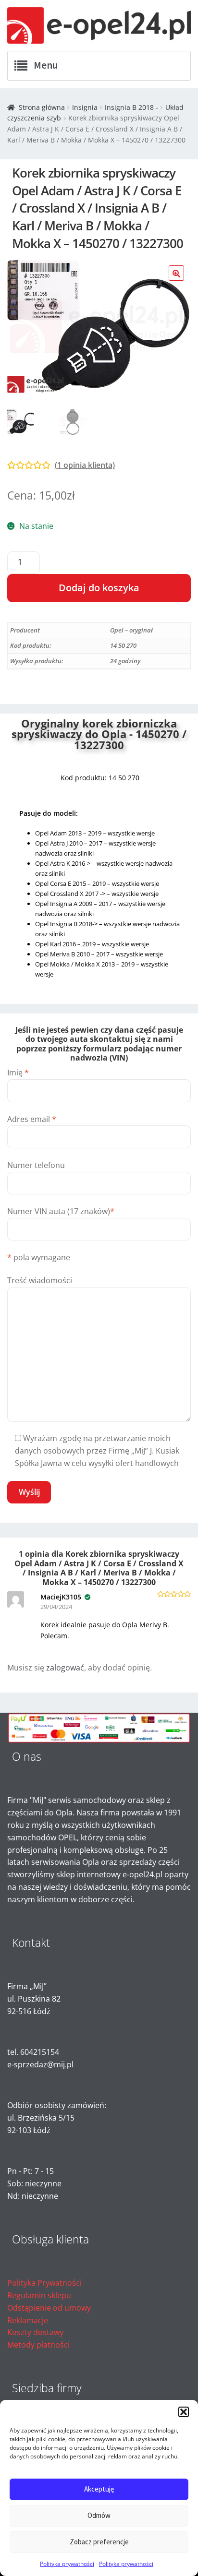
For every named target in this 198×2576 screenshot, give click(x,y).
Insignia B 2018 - (131, 107)
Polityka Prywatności (44, 2283)
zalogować (65, 1668)
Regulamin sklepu (39, 2295)
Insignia (85, 107)
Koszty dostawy (35, 2332)
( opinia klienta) (85, 465)
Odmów (99, 2515)
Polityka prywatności (67, 2564)
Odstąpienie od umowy (49, 2308)
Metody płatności (38, 2345)
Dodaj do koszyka (99, 588)
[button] (184, 2412)
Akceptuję (99, 2489)
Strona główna (42, 107)
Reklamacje (28, 2320)
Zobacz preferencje (99, 2542)
